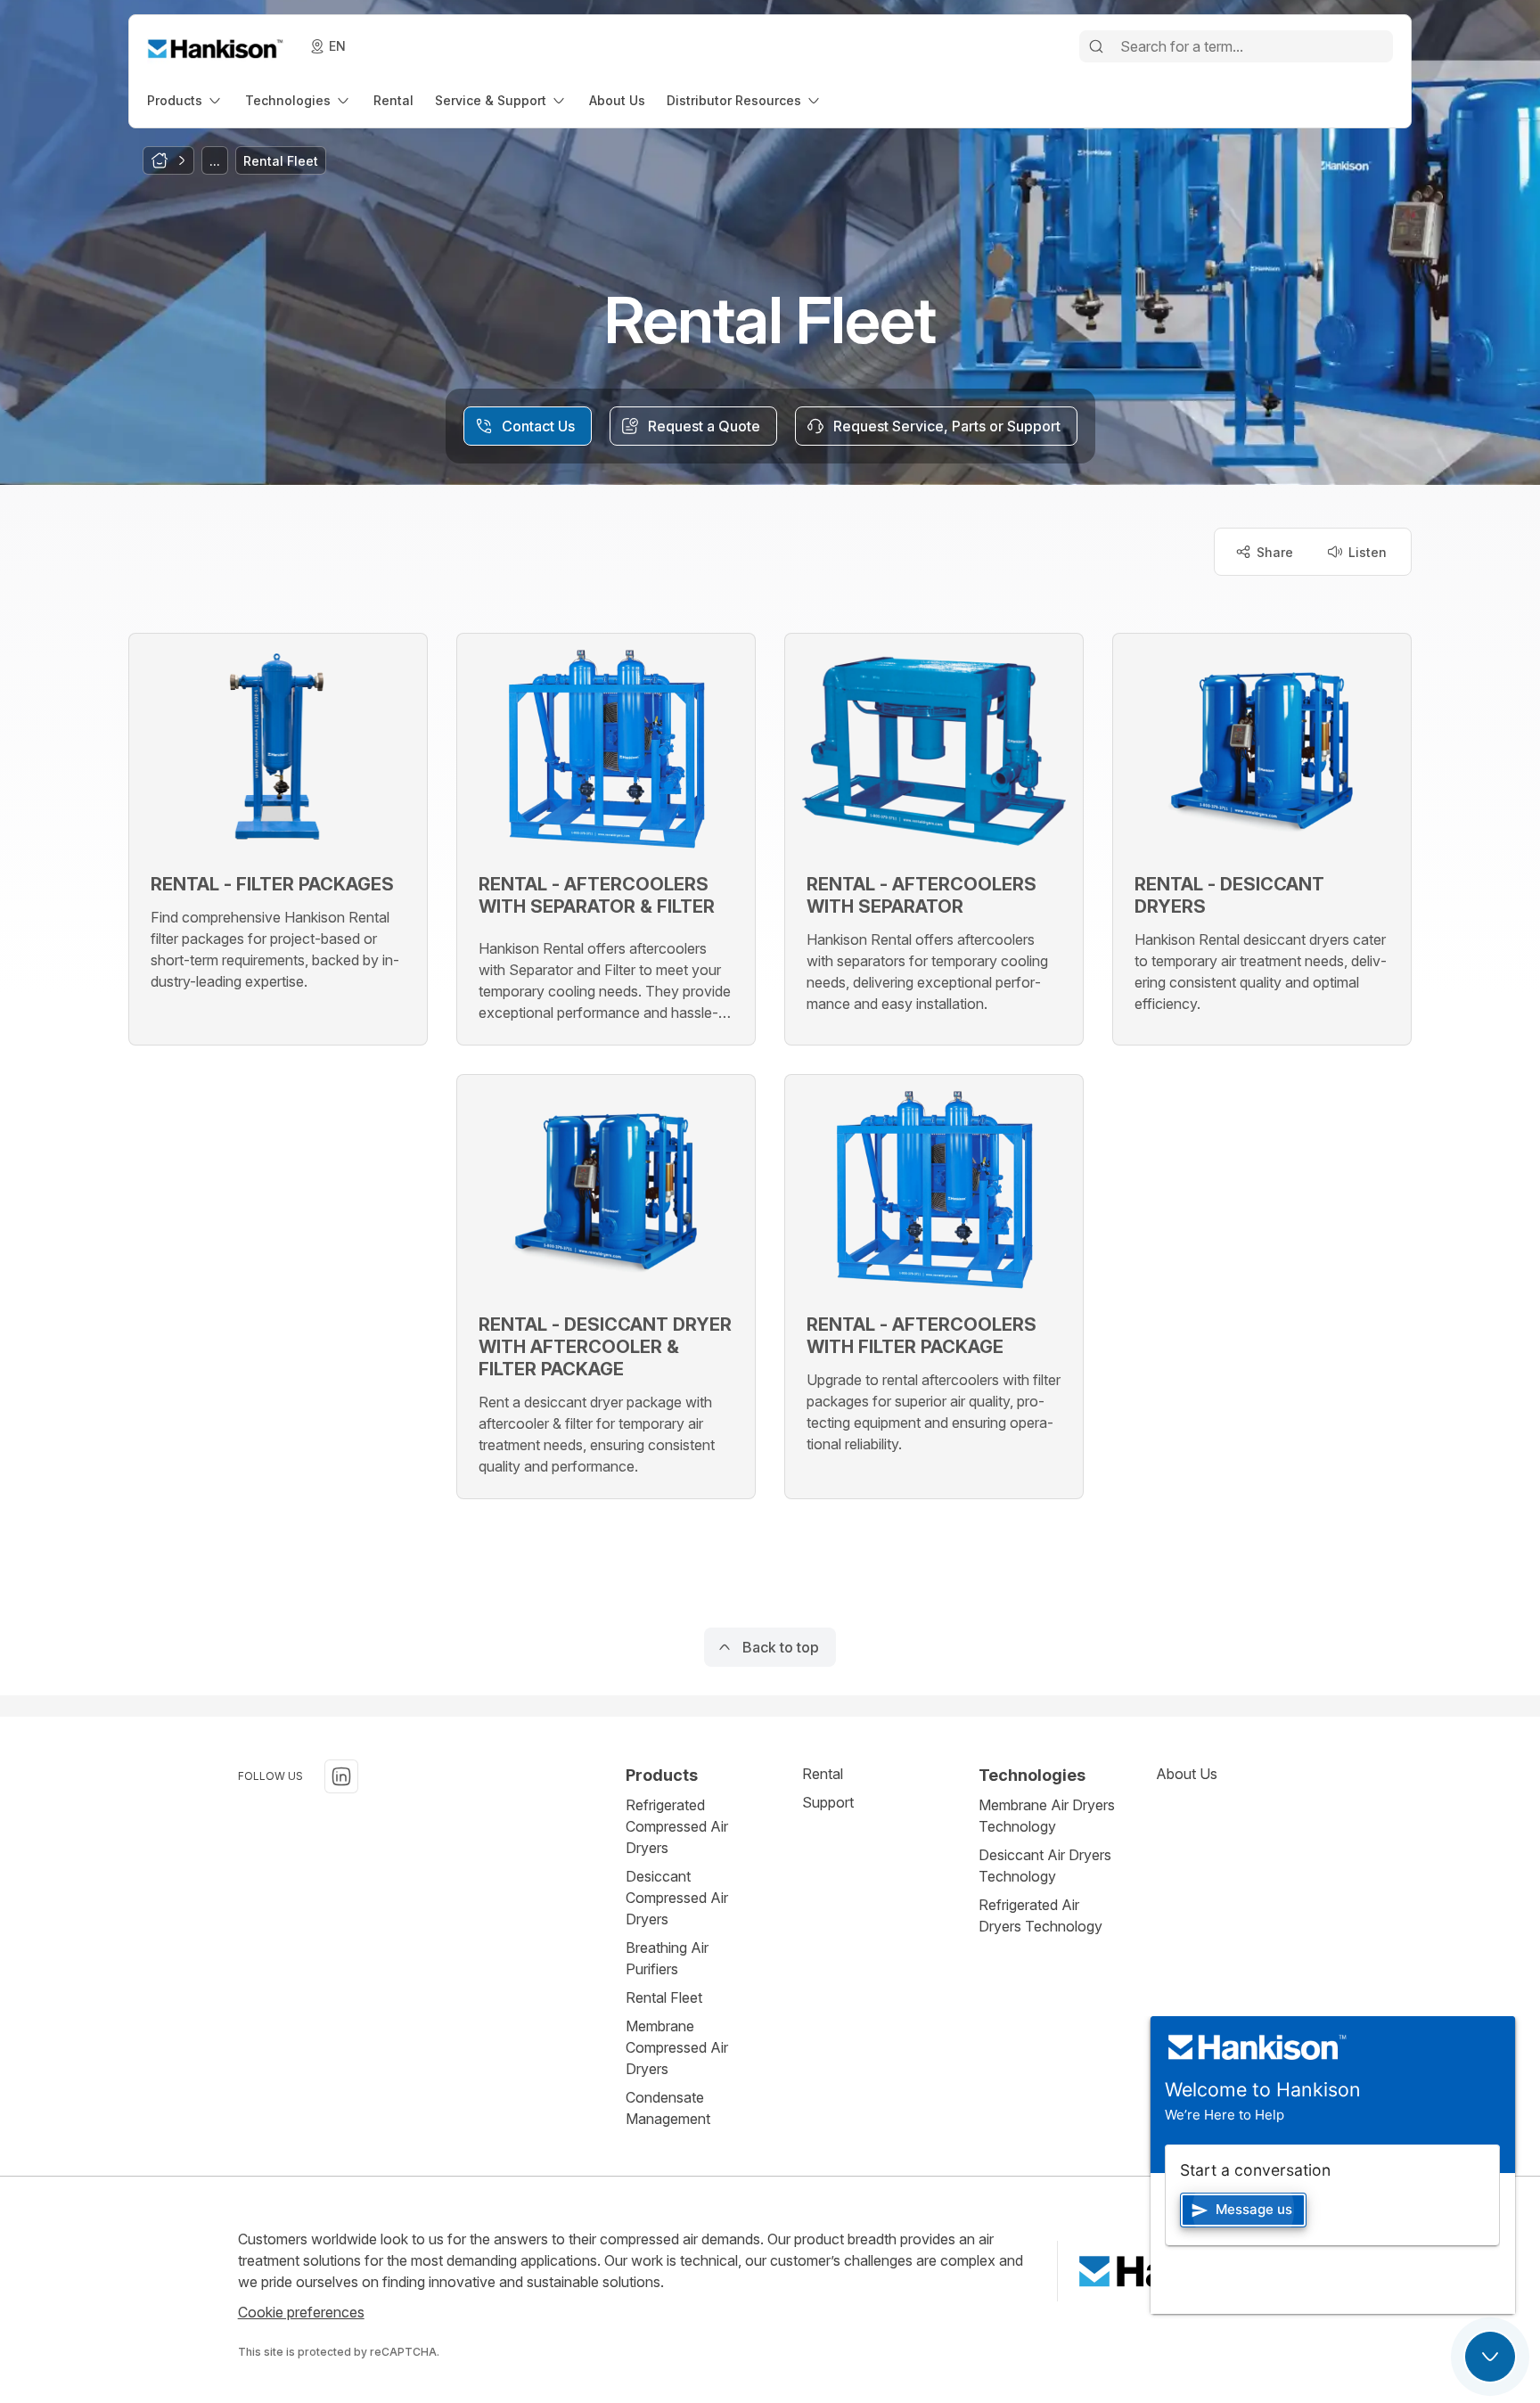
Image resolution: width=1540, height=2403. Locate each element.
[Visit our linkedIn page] (341, 1776)
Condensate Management (668, 2108)
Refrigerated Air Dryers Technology (1040, 1915)
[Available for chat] (1490, 2357)
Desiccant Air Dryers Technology (1045, 1866)
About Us (1187, 1774)
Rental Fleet (664, 1997)
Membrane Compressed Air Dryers (677, 2047)
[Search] (1096, 46)
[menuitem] (185, 100)
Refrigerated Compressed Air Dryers (677, 1826)
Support (828, 1802)
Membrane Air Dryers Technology (1047, 1816)
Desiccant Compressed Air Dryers (677, 1898)
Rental (823, 1774)
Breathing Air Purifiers (667, 1958)
